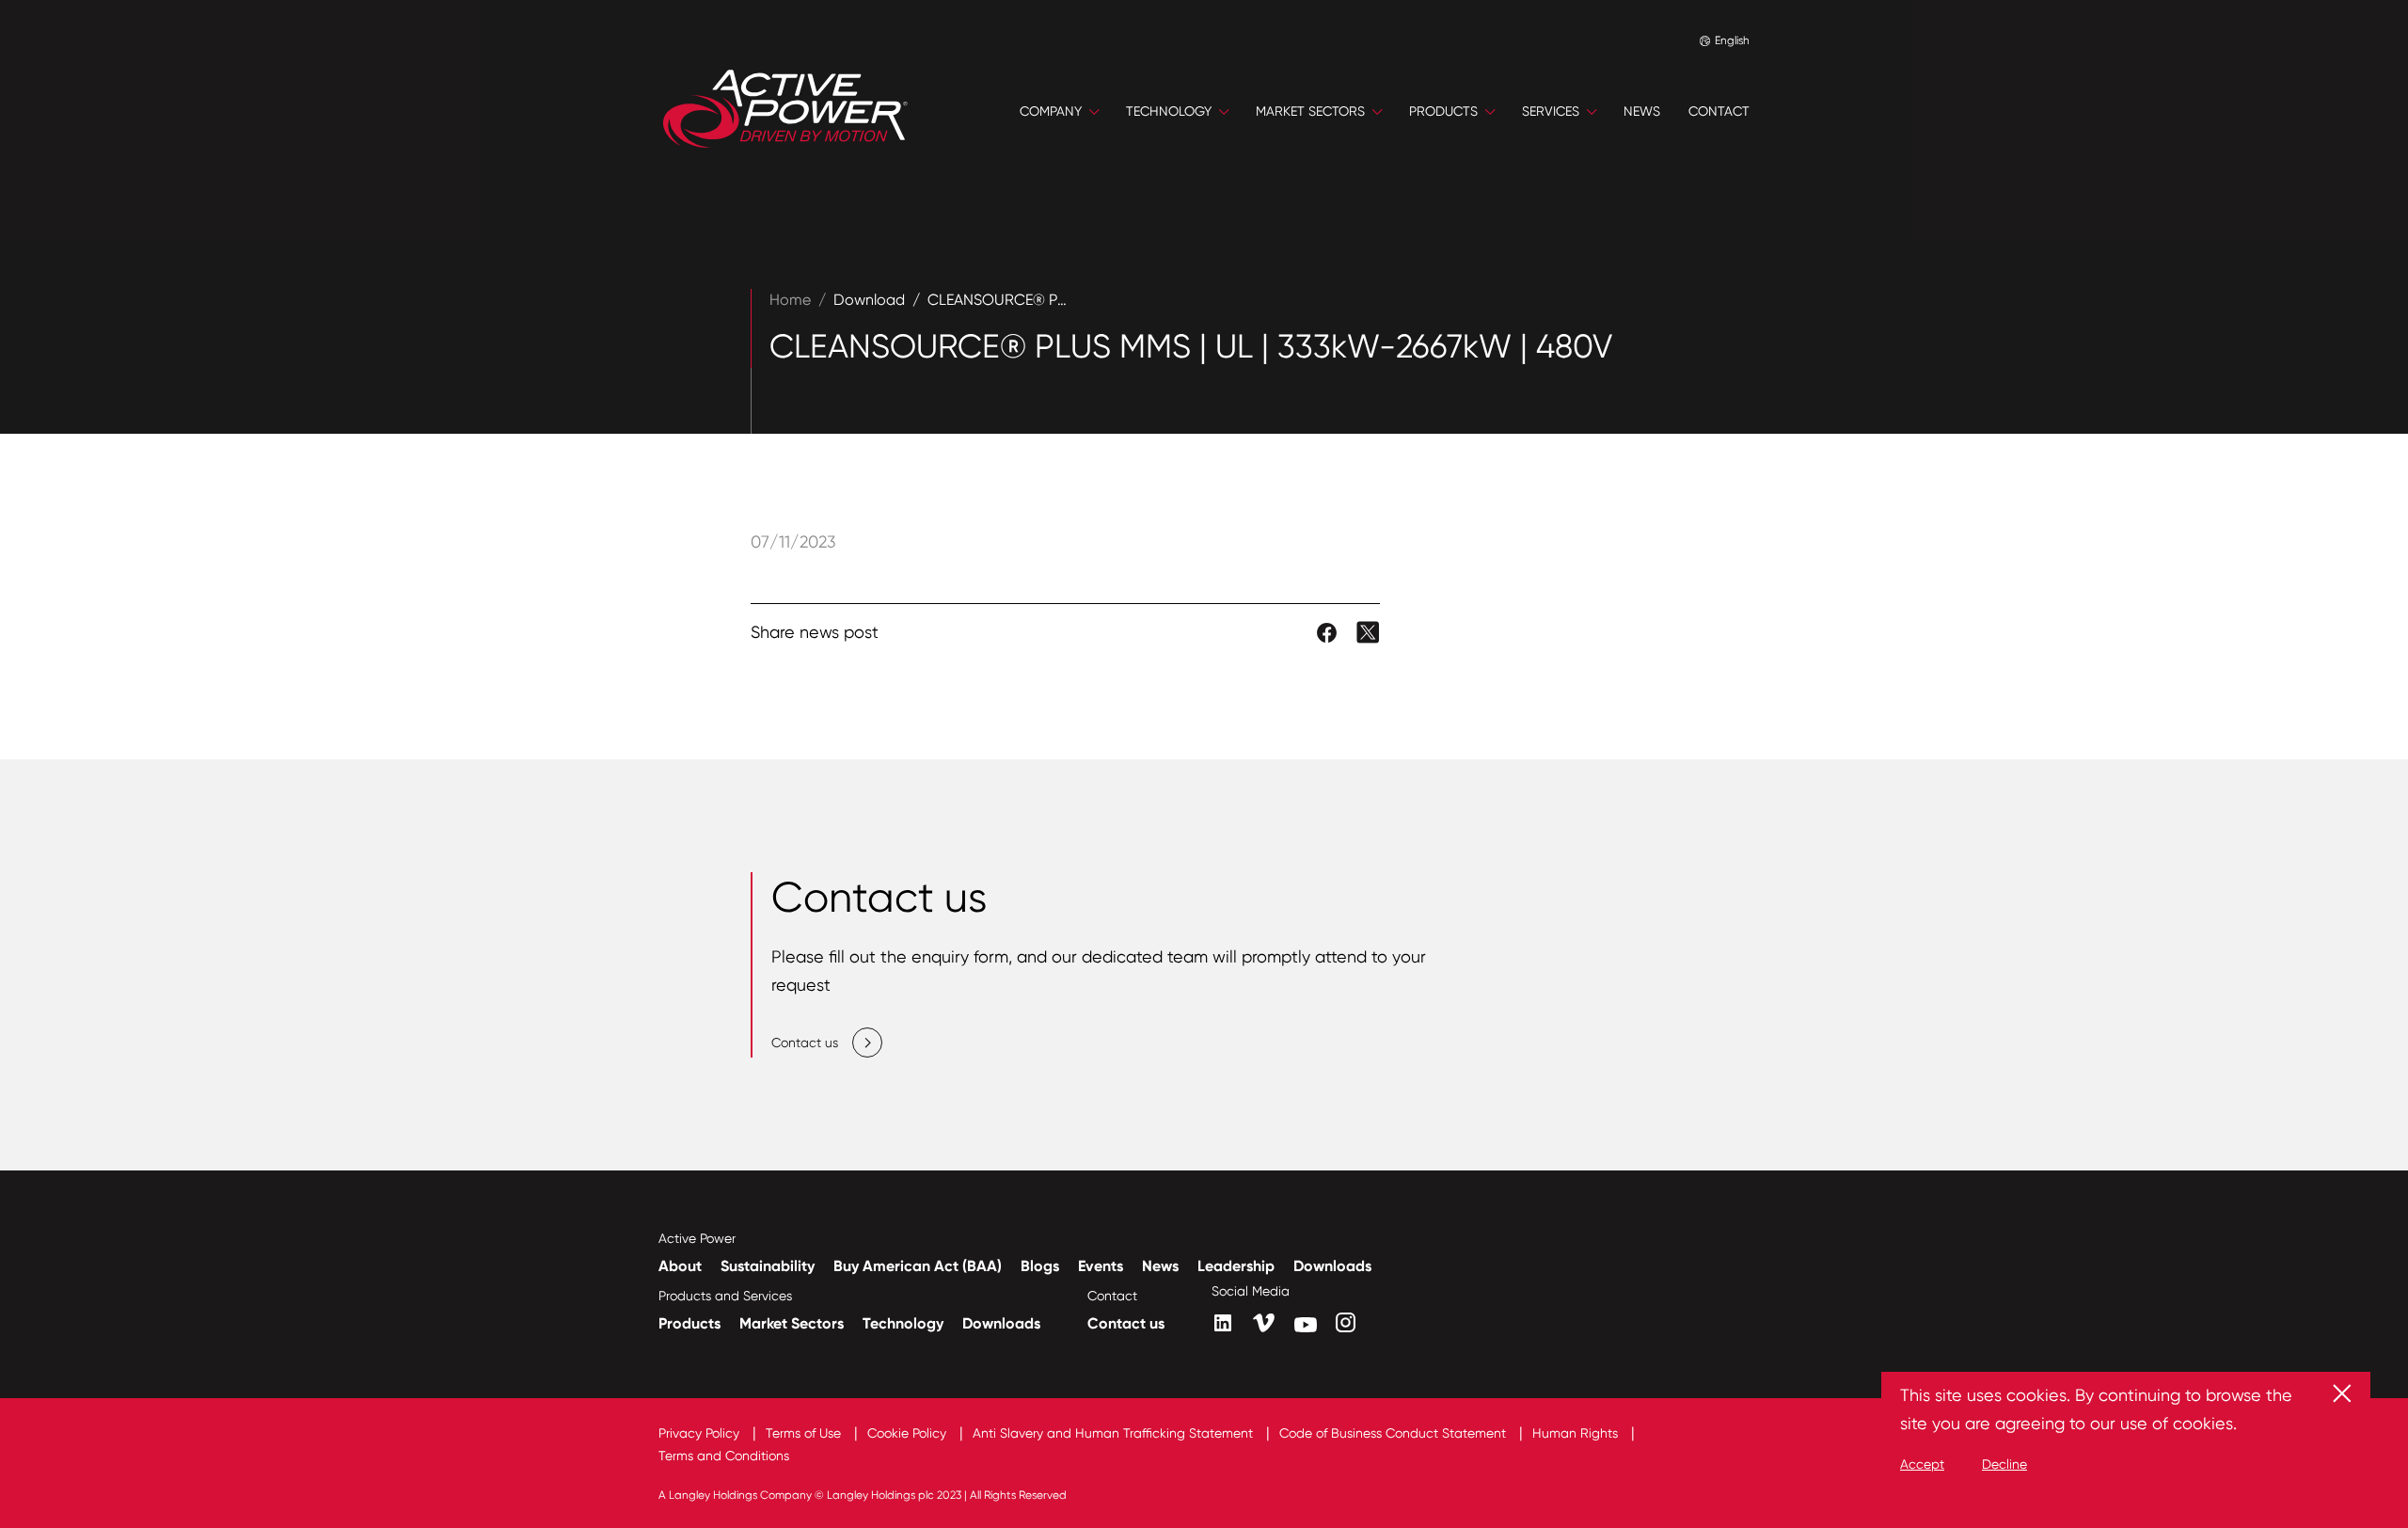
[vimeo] (1264, 1324)
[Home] (785, 111)
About (680, 1266)
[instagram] (1346, 1322)
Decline (2004, 1464)
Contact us (1126, 1323)
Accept (1922, 1464)
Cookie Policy (909, 1433)
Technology (903, 1323)
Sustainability (768, 1266)
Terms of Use (805, 1433)
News (1160, 1266)
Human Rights (1577, 1433)
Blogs (1040, 1266)
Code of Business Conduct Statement (1394, 1433)
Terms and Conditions (724, 1456)
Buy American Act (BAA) (918, 1266)
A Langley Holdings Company (735, 1495)
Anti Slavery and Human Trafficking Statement (1115, 1433)
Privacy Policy (701, 1433)
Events (1101, 1266)
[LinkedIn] (1223, 1323)
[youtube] (1306, 1325)
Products (689, 1323)
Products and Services (725, 1296)
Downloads (1332, 1266)
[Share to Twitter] (1368, 631)
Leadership (1236, 1266)
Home (790, 300)
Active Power (697, 1238)
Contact (1112, 1296)
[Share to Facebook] (1329, 631)
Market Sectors (792, 1323)
